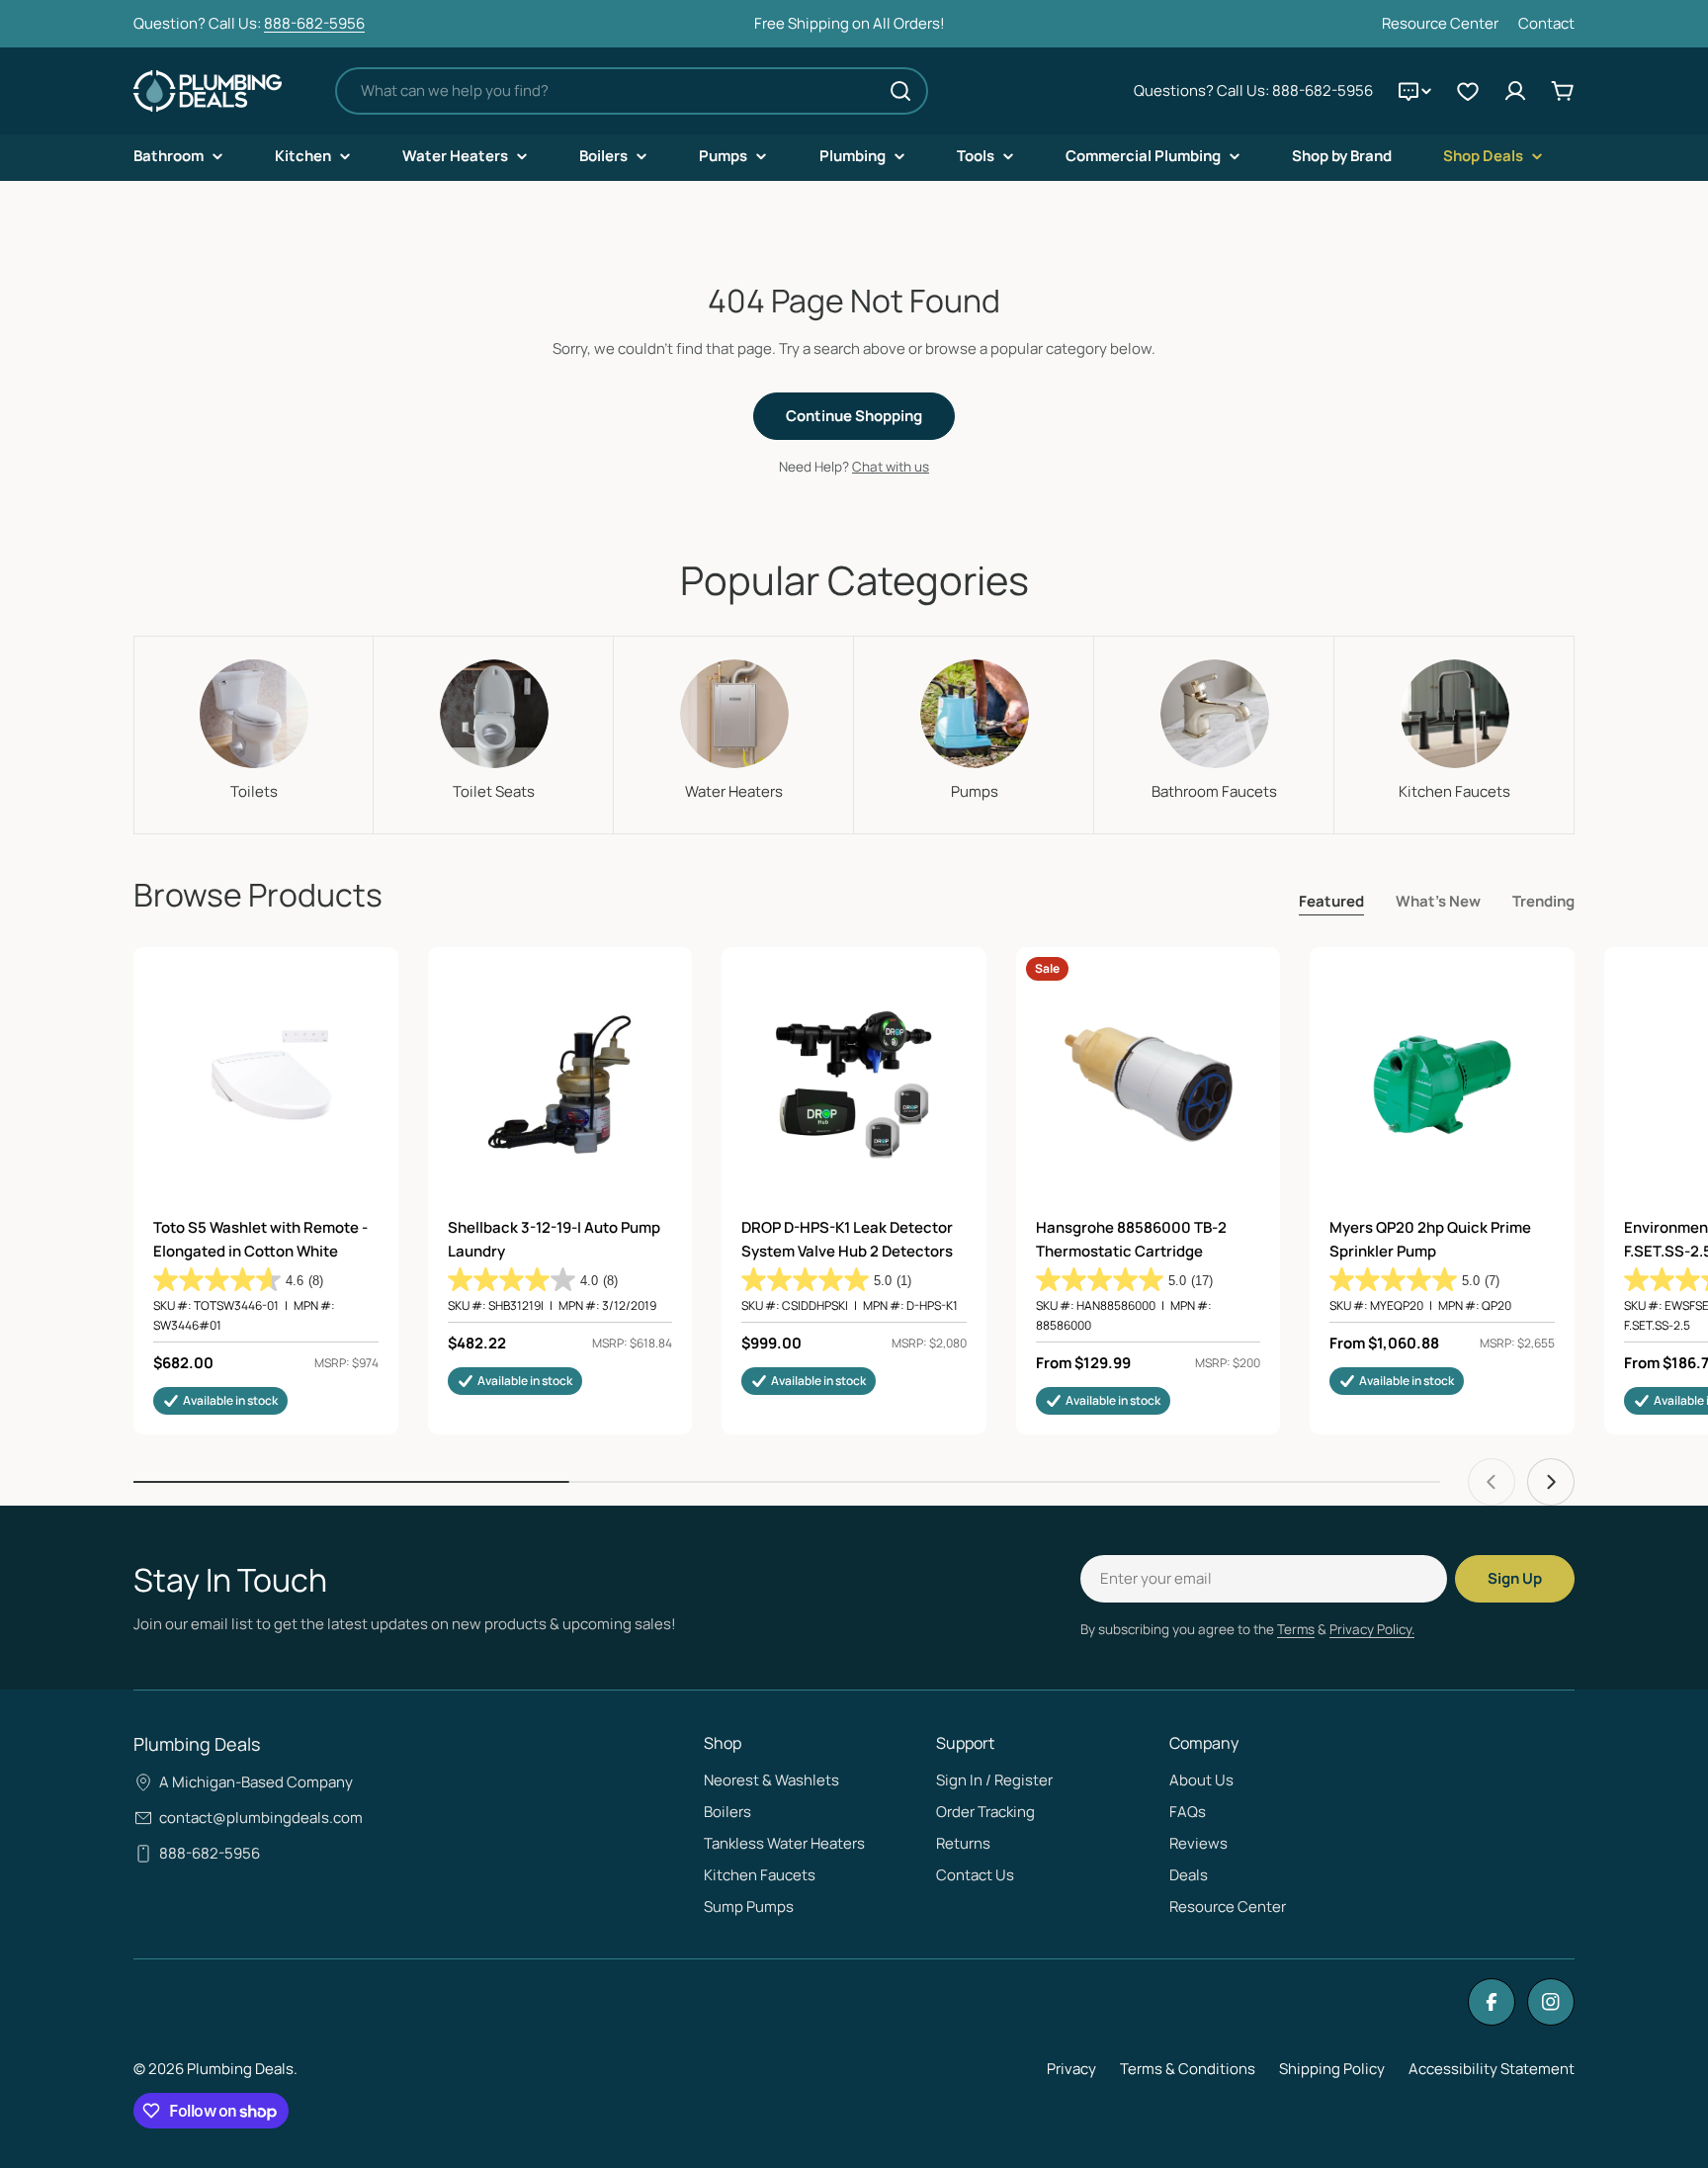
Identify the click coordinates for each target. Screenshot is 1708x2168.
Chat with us (891, 467)
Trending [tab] (1543, 901)
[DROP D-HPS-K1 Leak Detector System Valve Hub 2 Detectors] (854, 1084)
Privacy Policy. (1372, 1629)
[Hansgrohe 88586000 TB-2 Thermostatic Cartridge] (1149, 1084)
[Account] (1515, 91)
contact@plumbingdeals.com (261, 1818)
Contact (1546, 23)
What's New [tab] (1438, 901)
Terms (1296, 1629)
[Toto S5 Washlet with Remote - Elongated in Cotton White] (266, 1084)
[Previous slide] (1492, 1482)
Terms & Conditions (1188, 2069)
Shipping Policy (1332, 2069)
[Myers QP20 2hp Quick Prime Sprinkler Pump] (1442, 1084)
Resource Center (1440, 23)
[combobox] (632, 91)
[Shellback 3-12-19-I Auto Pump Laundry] (560, 1084)
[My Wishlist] (1468, 91)
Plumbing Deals (240, 2069)
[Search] (900, 91)
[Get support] (1414, 91)
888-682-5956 (314, 23)
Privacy (1071, 2069)
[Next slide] (1551, 1482)
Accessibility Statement (1492, 2069)
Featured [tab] (1331, 901)
